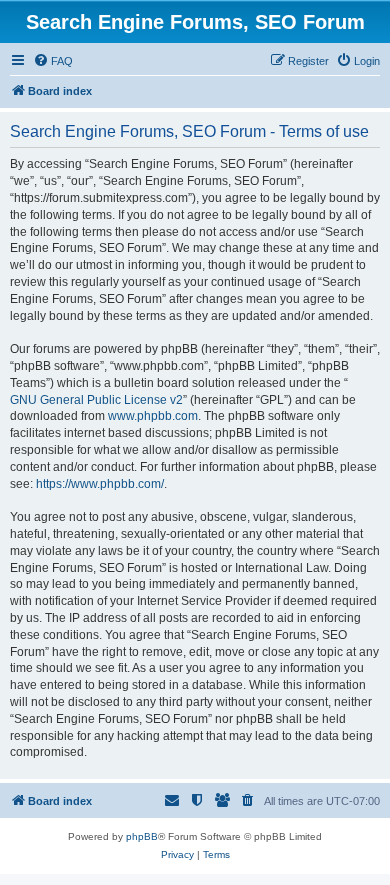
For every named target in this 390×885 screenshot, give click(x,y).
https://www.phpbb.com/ (100, 484)
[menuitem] (53, 61)
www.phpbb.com (153, 416)
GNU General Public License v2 (96, 400)
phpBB (142, 836)
